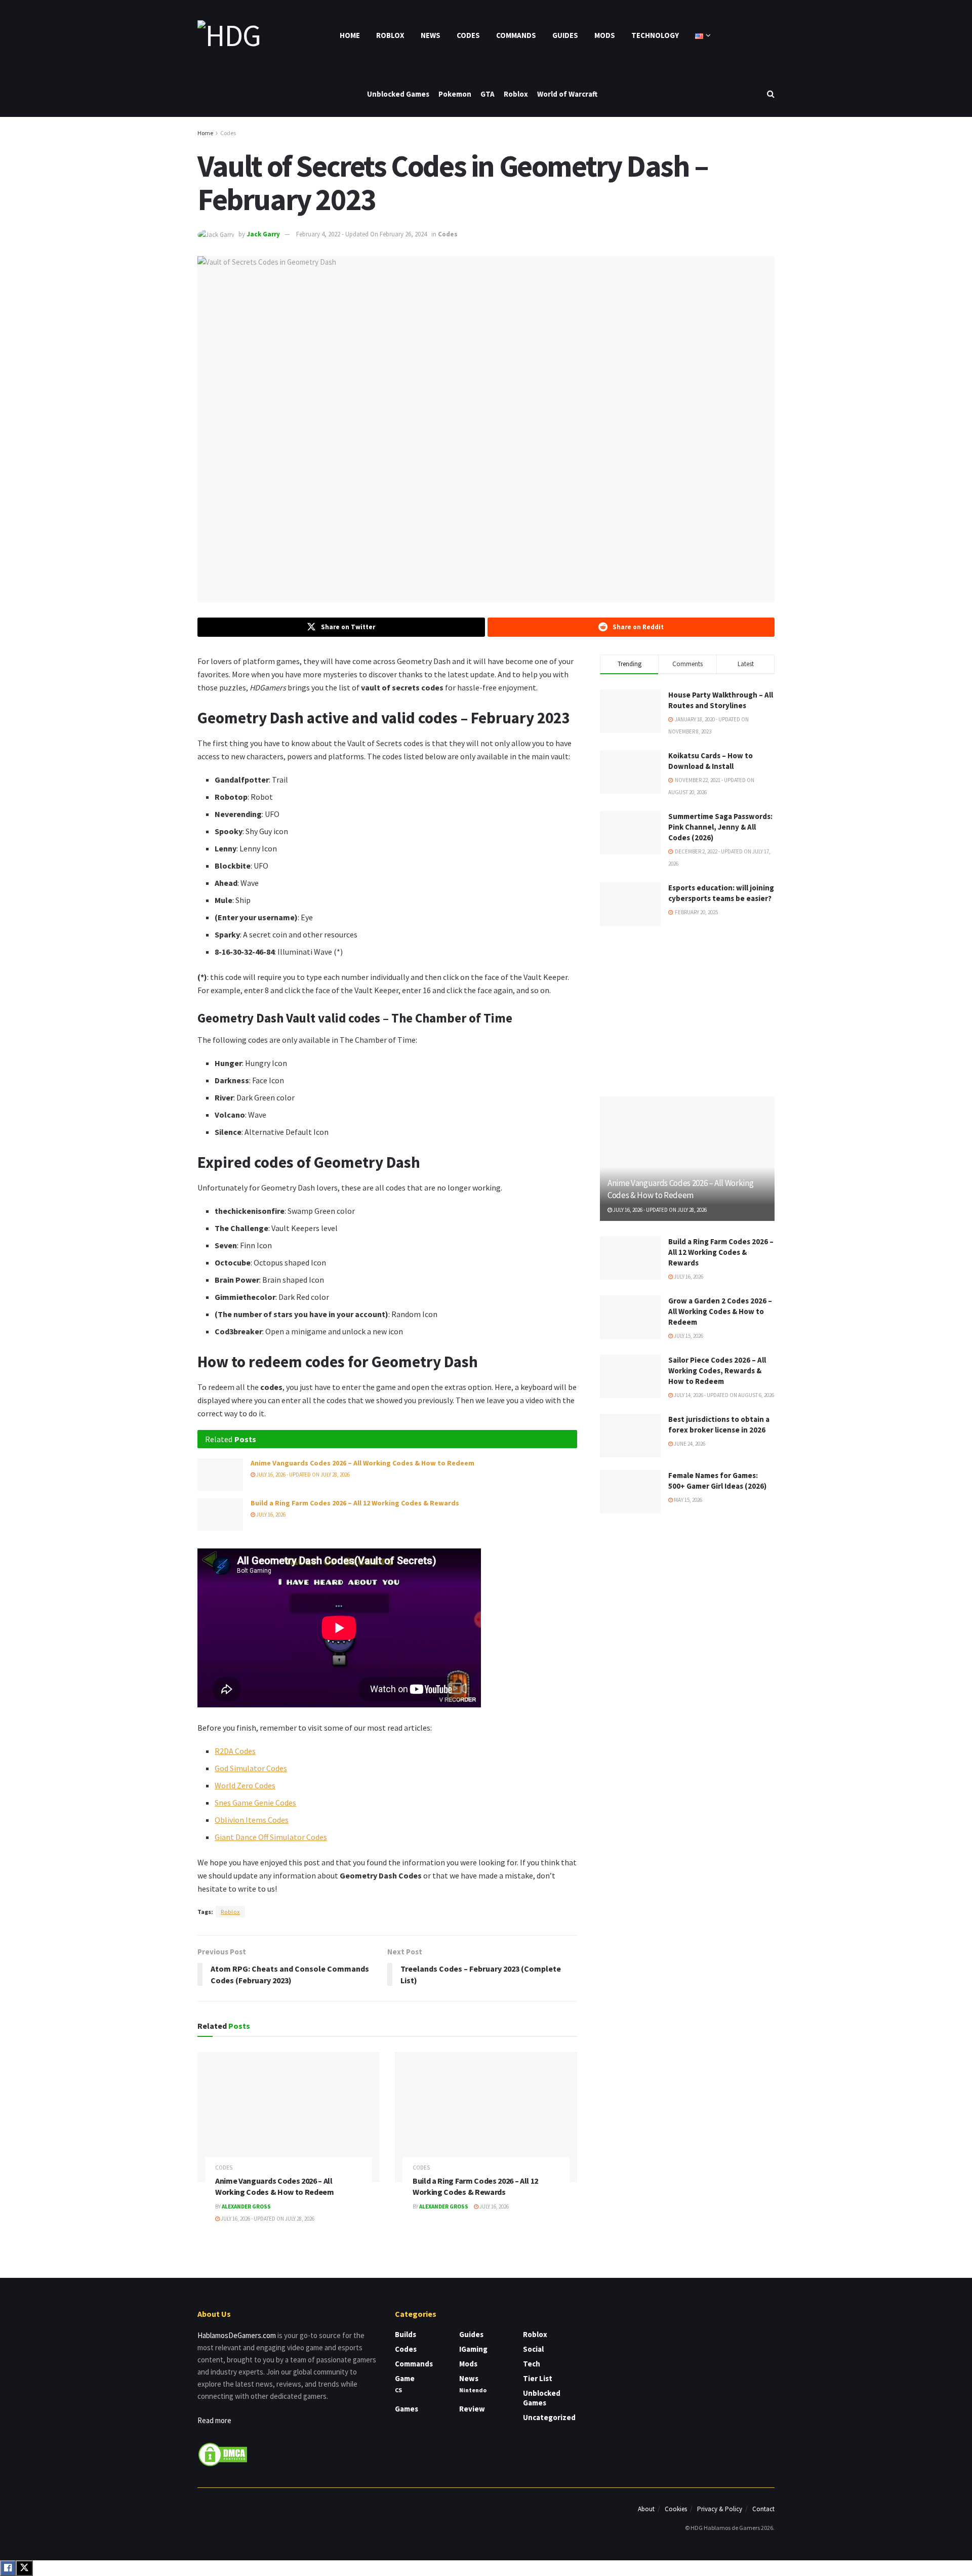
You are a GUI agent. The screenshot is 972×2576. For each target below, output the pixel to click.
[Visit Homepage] (229, 35)
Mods (605, 35)
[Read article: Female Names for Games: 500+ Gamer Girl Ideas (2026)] (630, 1492)
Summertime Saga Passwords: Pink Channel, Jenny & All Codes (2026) (720, 827)
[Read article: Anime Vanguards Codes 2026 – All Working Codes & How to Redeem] (220, 1475)
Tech (532, 2364)
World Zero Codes (245, 1785)
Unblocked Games (398, 94)
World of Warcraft (567, 94)
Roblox (390, 35)
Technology (655, 35)
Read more (214, 2420)
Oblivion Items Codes (252, 1820)
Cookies (676, 2509)
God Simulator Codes (251, 1768)
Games (407, 2409)
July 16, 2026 (270, 1515)
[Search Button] (771, 94)
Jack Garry (263, 234)
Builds (406, 2334)
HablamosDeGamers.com (237, 2335)
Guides (565, 35)
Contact (763, 2509)
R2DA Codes (235, 1751)
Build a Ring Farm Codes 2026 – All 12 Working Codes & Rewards (355, 1503)
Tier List (538, 2378)
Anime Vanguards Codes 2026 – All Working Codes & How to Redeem (362, 1463)
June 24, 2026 (689, 1444)
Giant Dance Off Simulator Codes (271, 1837)
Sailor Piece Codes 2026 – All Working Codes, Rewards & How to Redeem (717, 1371)
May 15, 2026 (687, 1500)
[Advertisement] (687, 1009)
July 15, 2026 (688, 1336)
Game (405, 2378)
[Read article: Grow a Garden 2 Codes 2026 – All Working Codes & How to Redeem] (630, 1317)
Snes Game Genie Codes (255, 1803)
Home (350, 35)
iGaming (473, 2349)
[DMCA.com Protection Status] (223, 2454)
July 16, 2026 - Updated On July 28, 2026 (302, 1475)
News (431, 35)
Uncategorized (549, 2417)
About (646, 2509)
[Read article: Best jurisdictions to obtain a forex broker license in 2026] (630, 1436)
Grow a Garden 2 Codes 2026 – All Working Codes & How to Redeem (720, 1311)
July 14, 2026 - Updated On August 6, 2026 (723, 1395)
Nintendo (473, 2390)
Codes (468, 35)
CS (398, 2390)
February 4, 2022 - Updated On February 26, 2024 (361, 234)
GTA (488, 94)
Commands (516, 35)
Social (533, 2349)
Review (472, 2409)
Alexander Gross (246, 2206)
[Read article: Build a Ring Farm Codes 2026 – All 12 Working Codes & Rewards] (220, 1515)
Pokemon (455, 94)
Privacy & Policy (720, 2509)
